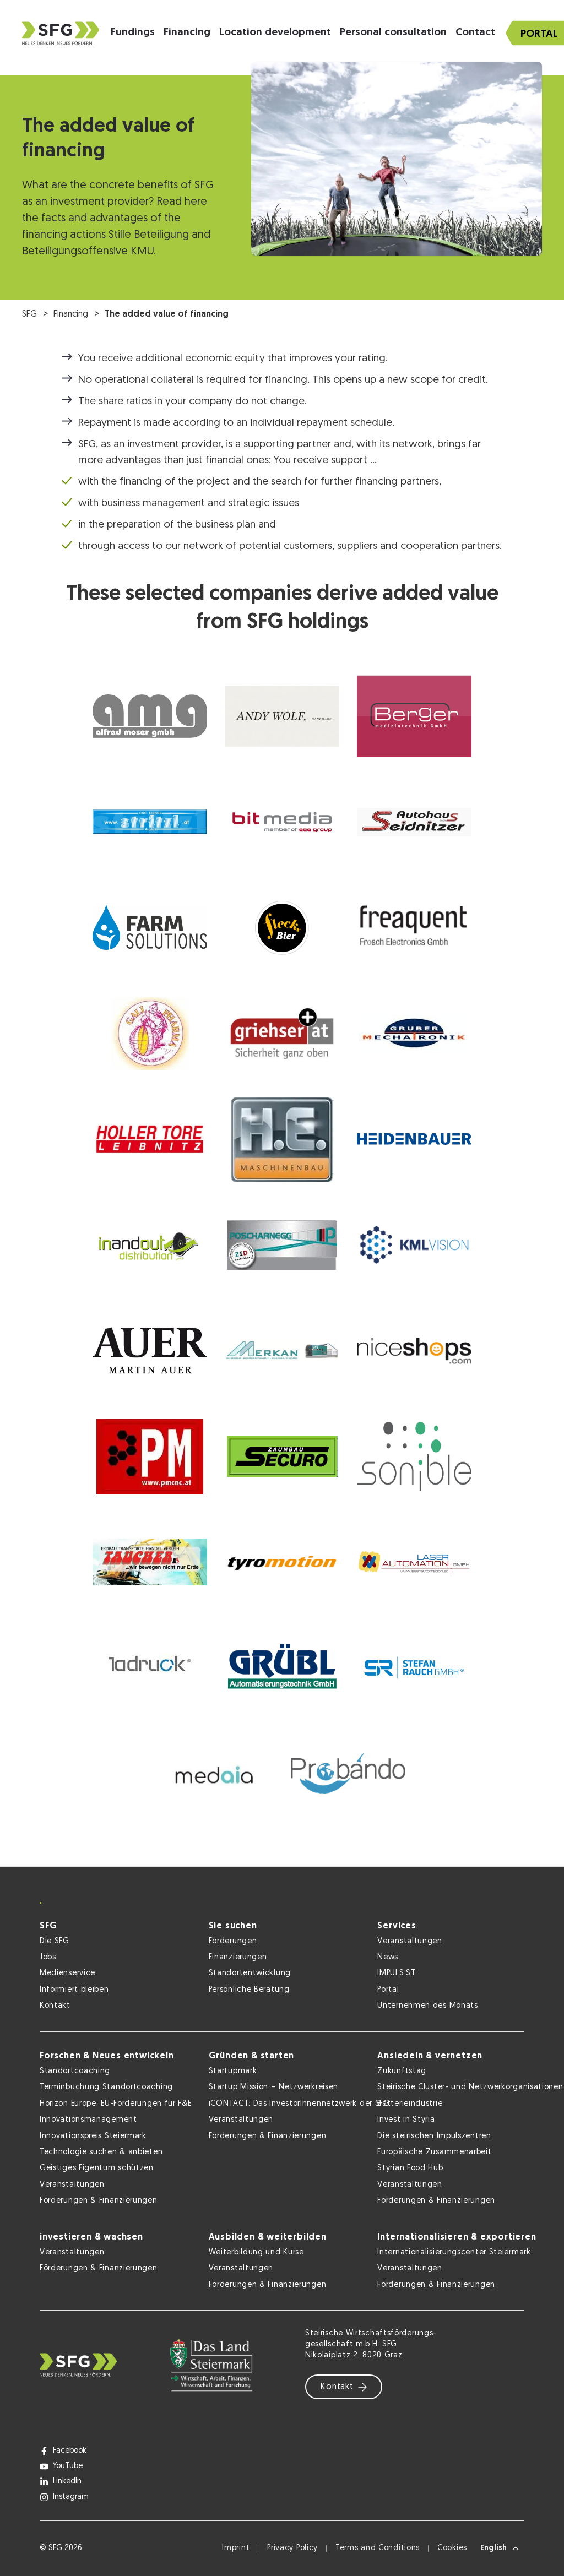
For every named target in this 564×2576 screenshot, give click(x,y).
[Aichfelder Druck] (150, 1668)
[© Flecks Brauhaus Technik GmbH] (282, 928)
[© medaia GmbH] (216, 1774)
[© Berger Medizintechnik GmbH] (414, 716)
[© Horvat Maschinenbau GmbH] (282, 1139)
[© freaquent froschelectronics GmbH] (414, 928)
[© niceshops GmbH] (414, 1351)
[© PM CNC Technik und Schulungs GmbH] (150, 1457)
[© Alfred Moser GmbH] (150, 716)
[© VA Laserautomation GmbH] (414, 1562)
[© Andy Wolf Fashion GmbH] (282, 716)
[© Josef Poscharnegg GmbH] (282, 1245)
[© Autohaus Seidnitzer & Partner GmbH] (414, 822)
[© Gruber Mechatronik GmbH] (414, 1034)
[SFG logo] (61, 33)
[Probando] (348, 1774)
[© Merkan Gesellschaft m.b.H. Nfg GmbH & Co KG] (282, 1351)
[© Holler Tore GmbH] (150, 1139)
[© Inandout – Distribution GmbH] (150, 1245)
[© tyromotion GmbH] (282, 1562)
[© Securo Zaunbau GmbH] (282, 1457)
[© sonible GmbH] (414, 1457)
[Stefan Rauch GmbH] (414, 1668)
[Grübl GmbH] (282, 1668)
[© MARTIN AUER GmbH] (150, 1351)
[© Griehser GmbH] (282, 1034)
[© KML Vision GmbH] (414, 1245)
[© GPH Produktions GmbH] (150, 1034)
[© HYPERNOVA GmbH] (414, 1139)
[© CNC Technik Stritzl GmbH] (150, 822)
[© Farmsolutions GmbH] (150, 928)
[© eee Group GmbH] (282, 822)
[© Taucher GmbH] (150, 1562)
